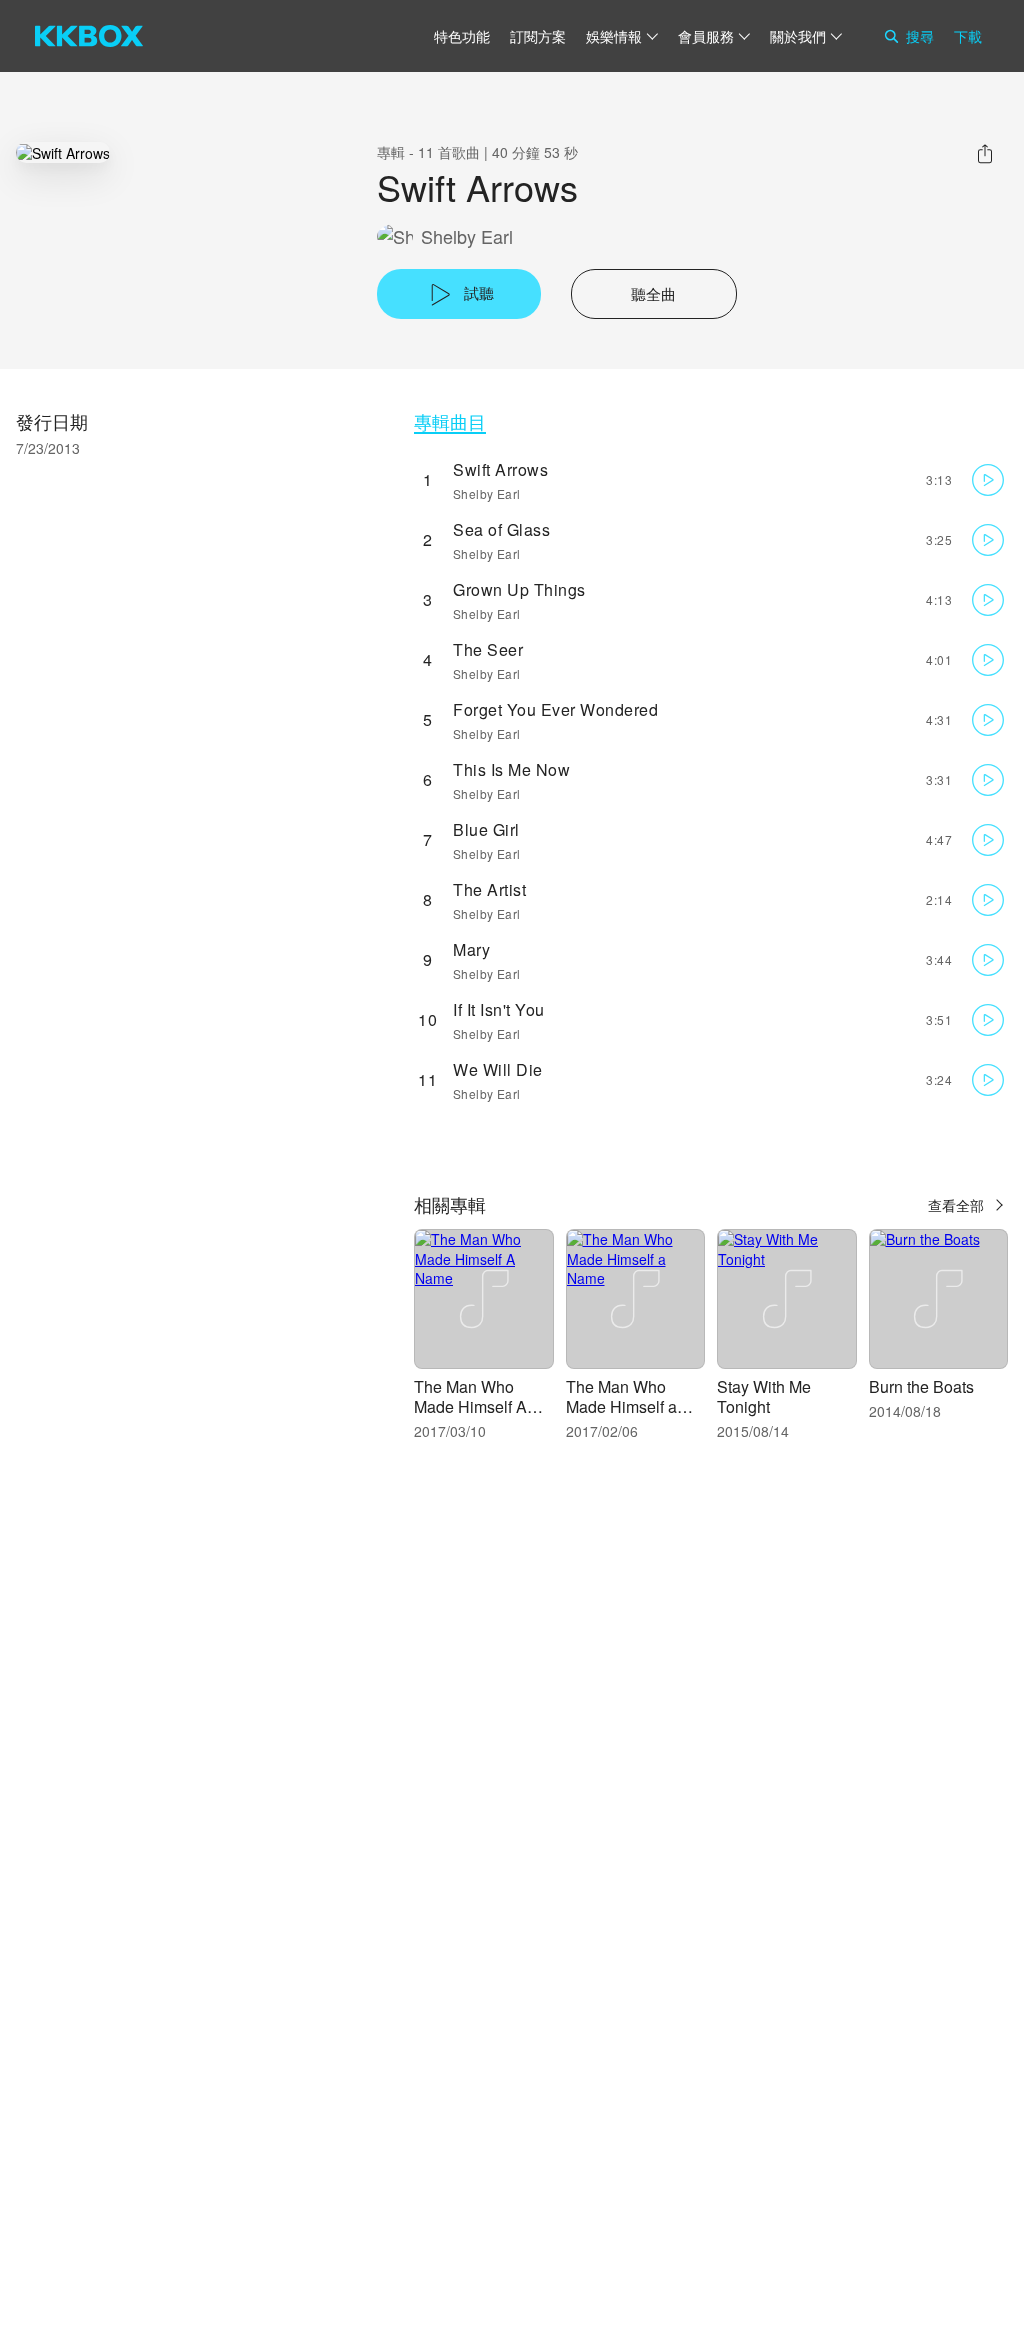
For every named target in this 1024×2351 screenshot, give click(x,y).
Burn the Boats (921, 1386)
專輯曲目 (450, 421)
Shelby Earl (467, 236)
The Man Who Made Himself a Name (621, 1406)
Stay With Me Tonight (764, 1396)
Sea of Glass (501, 529)
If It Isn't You (499, 1009)
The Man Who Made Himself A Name (470, 1406)
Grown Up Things (519, 589)
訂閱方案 (538, 36)
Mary (471, 949)
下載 (968, 36)
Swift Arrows (500, 469)
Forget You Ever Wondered (555, 709)
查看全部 (956, 1205)
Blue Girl (486, 829)
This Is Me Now (511, 769)
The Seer (488, 649)
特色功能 (462, 36)
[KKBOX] (89, 36)
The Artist (489, 889)
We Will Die (498, 1069)
